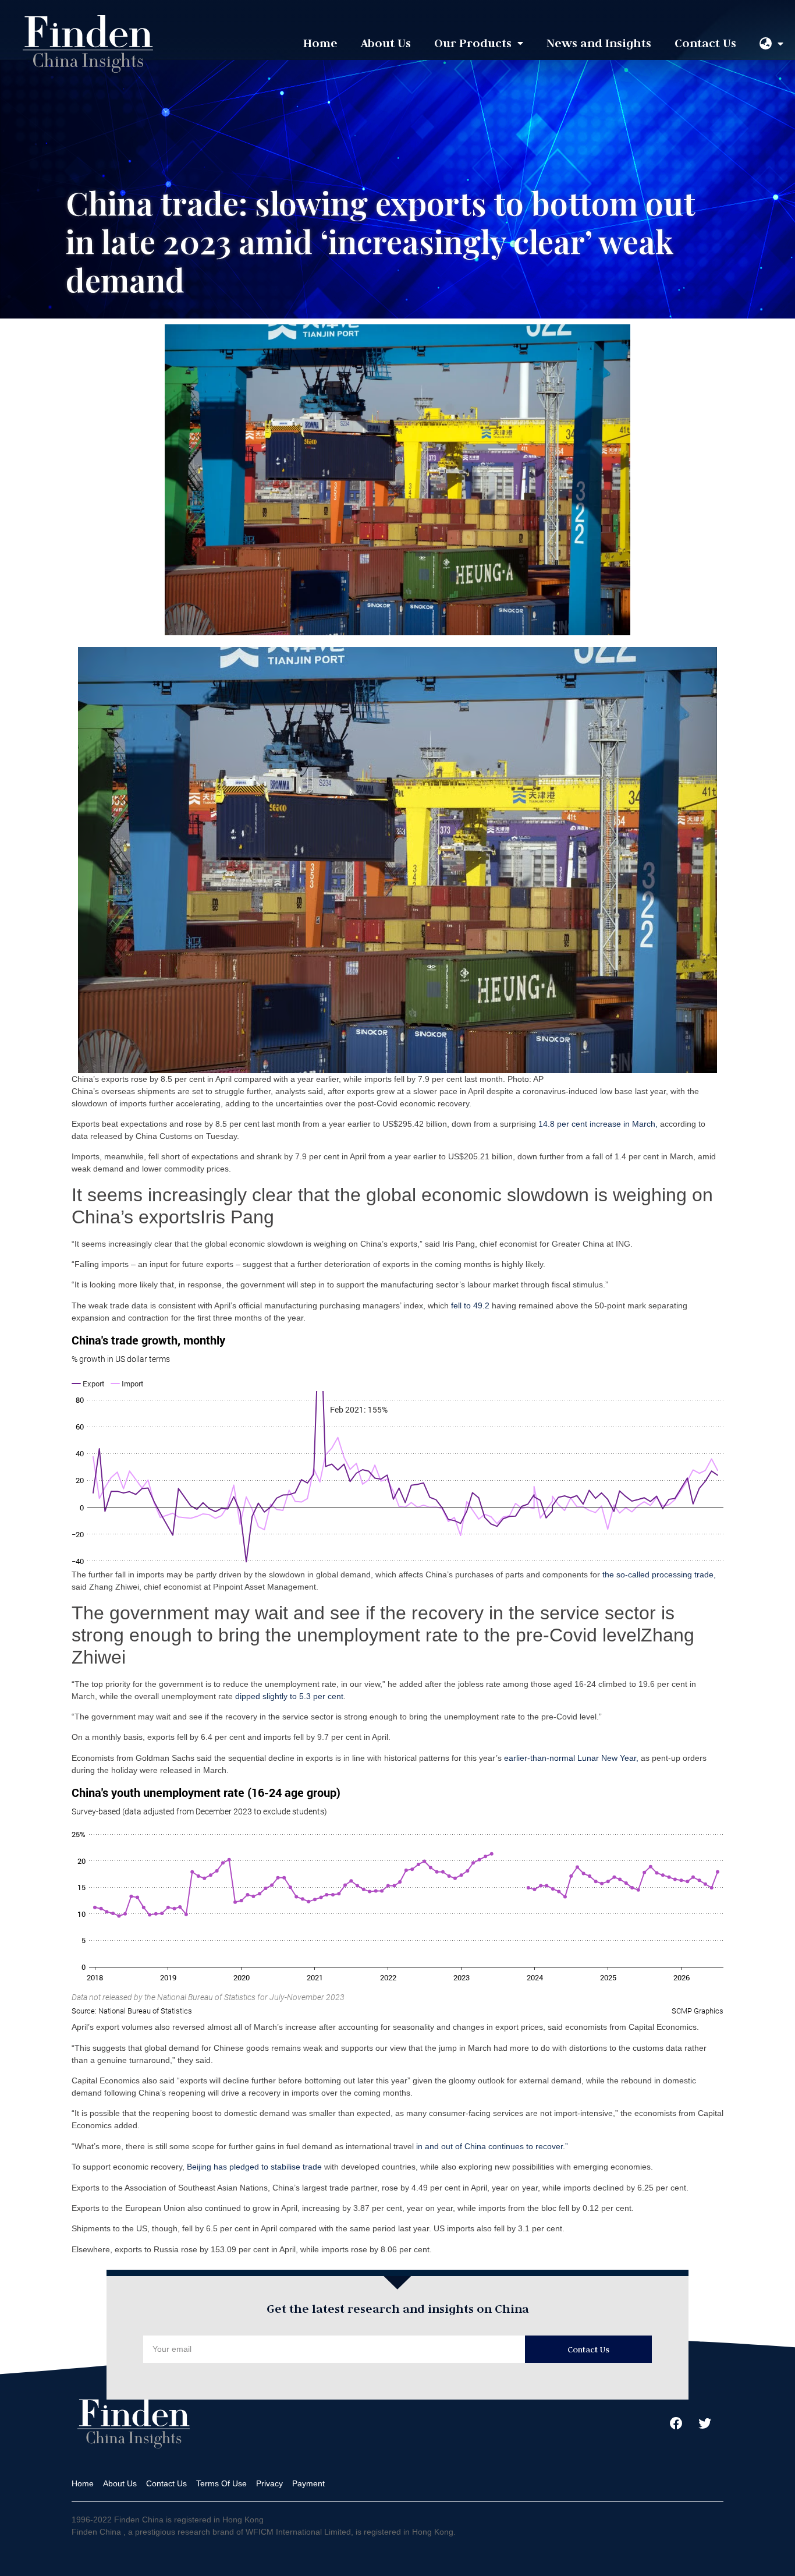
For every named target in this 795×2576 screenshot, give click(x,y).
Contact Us (705, 43)
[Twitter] (705, 2423)
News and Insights (599, 43)
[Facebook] (676, 2423)
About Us (386, 43)
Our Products (473, 43)
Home (320, 43)
